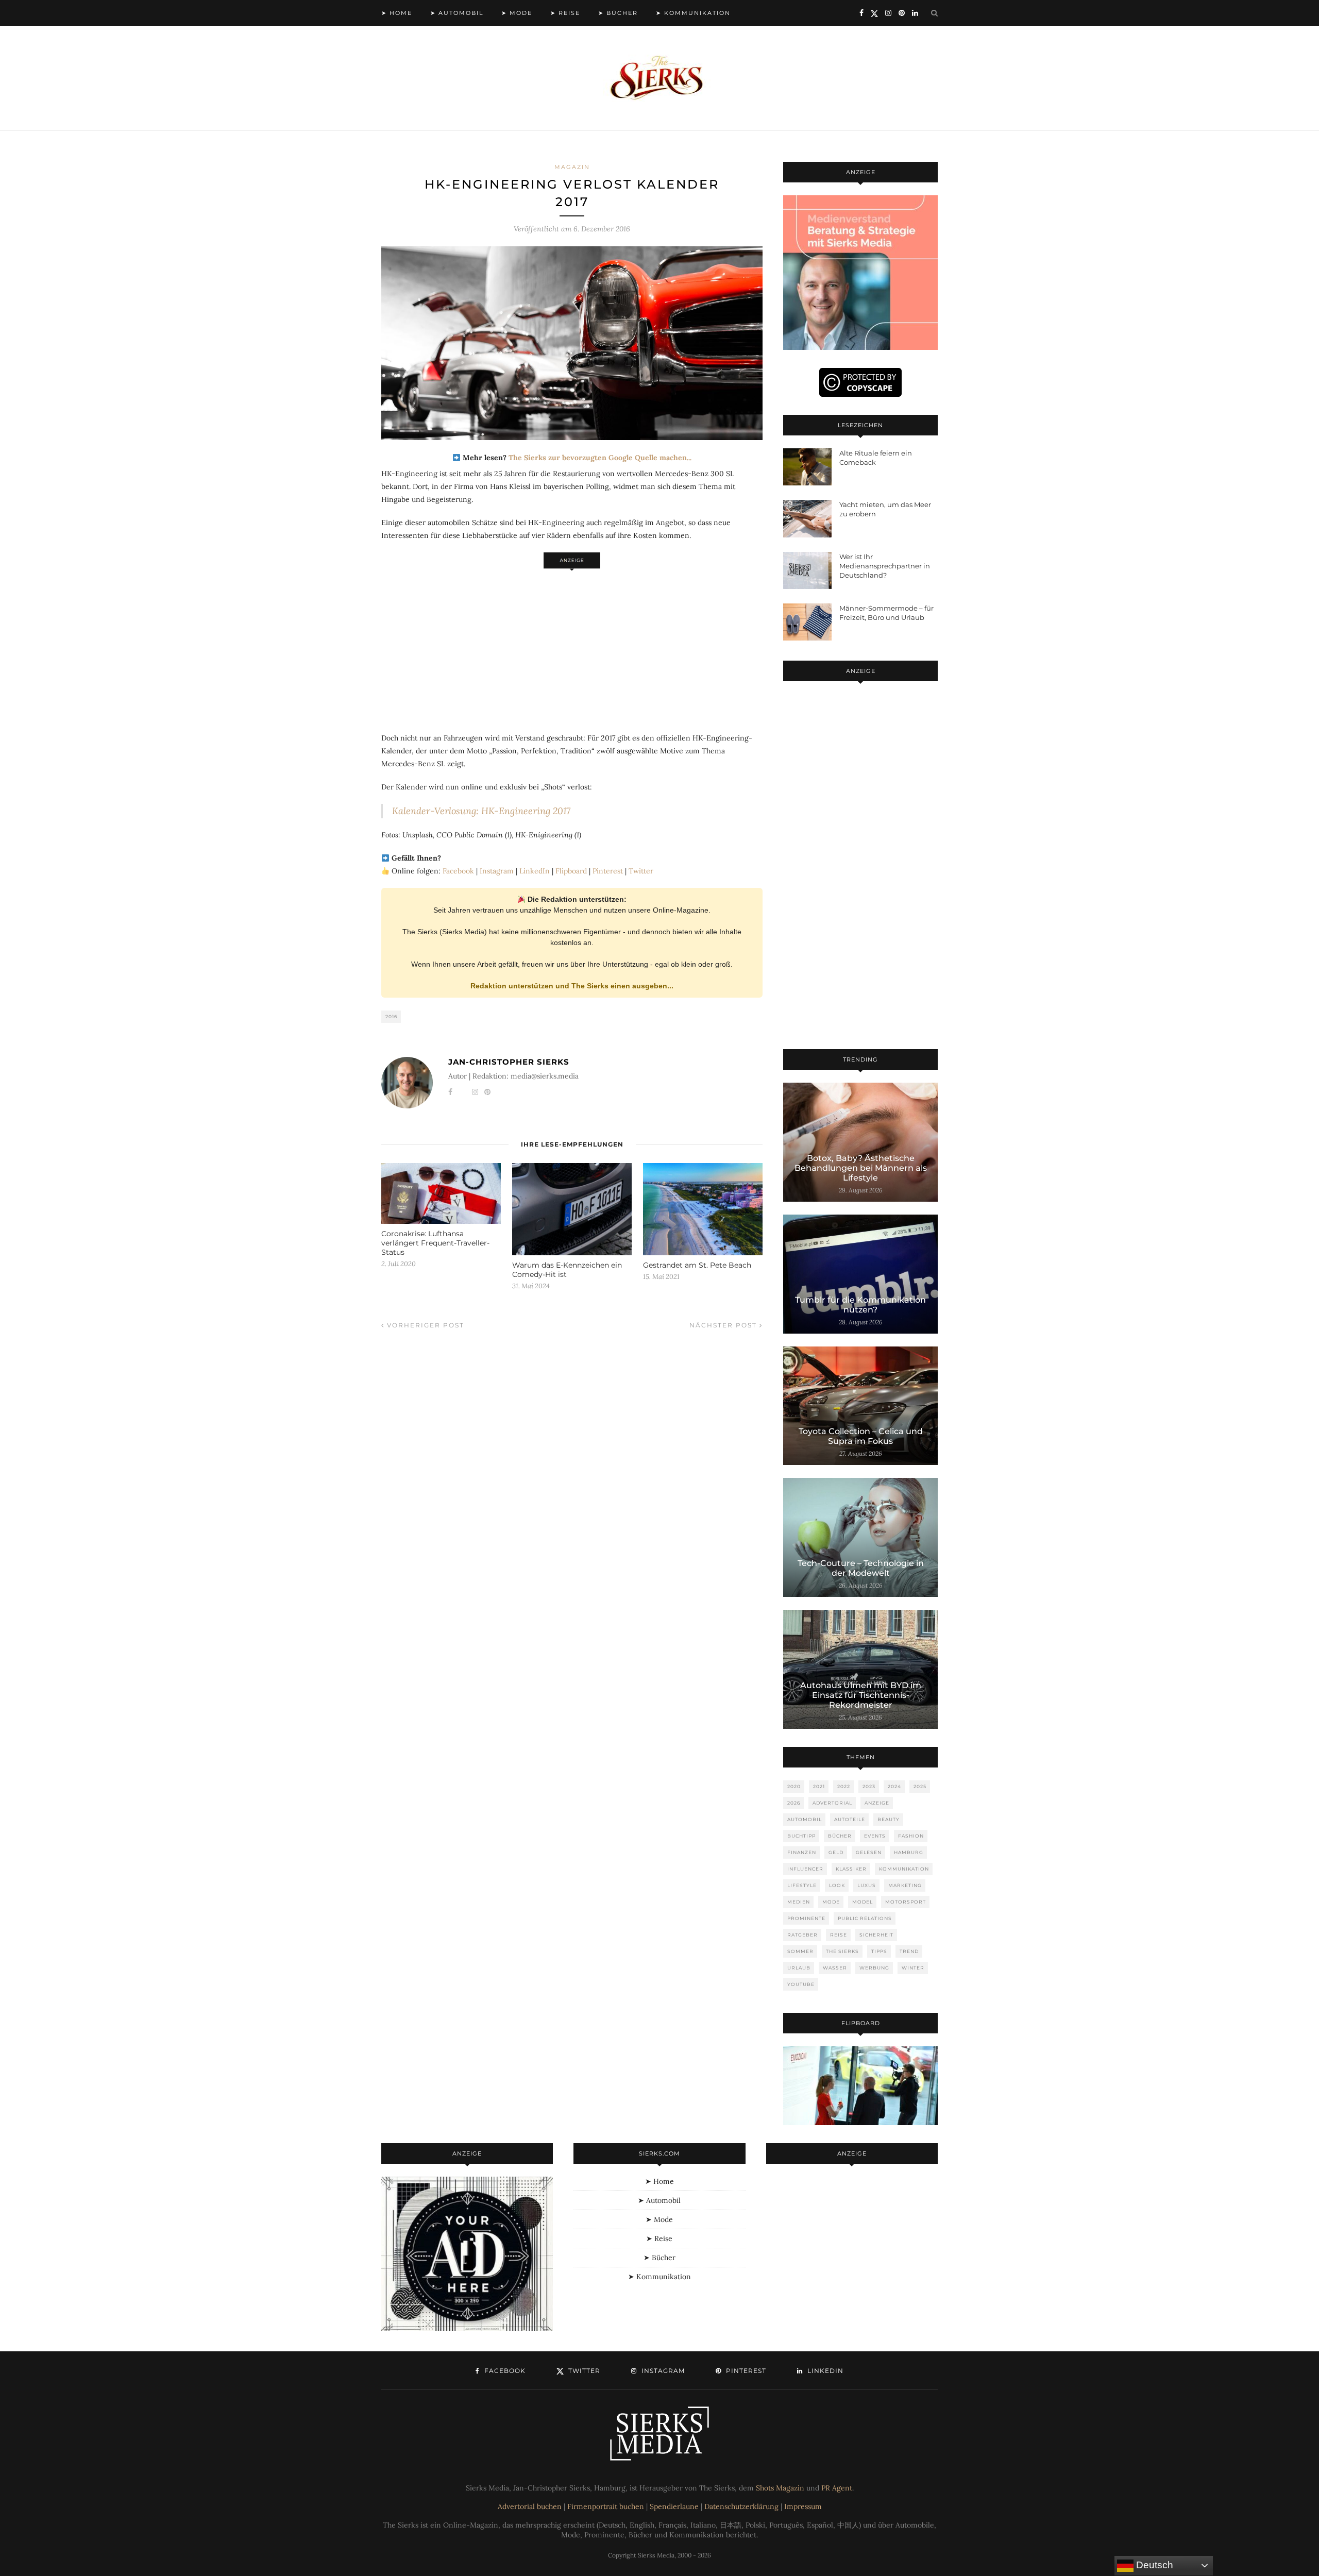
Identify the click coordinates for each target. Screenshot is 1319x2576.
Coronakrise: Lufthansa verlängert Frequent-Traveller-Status (435, 1243)
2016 (391, 1016)
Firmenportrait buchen (606, 2506)
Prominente (806, 1918)
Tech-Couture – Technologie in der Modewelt (861, 1568)
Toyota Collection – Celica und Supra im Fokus (861, 1436)
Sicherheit (876, 1935)
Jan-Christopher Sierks (509, 1062)
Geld (836, 1852)
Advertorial (832, 1803)
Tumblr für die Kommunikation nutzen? (860, 1305)
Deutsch (1153, 2565)
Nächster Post (724, 1325)
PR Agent (837, 2488)
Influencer (805, 1869)
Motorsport (906, 1902)
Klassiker (851, 1869)
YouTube (801, 1984)
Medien (799, 1902)
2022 (844, 1786)
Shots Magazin (780, 2488)
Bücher (840, 1836)
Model (863, 1902)
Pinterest (608, 871)
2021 (819, 1786)
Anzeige (877, 1803)
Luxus (867, 1885)
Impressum (803, 2506)
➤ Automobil (457, 13)
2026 (794, 1803)
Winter (913, 1968)
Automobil (805, 1819)
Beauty (889, 1819)
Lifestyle (802, 1885)
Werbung (874, 1968)
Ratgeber (802, 1935)
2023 (869, 1786)
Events (875, 1836)
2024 (894, 1786)
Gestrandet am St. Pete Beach (697, 1265)
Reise (839, 1935)
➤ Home (397, 13)
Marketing (905, 1885)
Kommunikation (904, 1869)
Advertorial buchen (530, 2506)
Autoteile (850, 1819)
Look (837, 1885)
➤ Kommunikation (693, 13)
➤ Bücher (618, 13)
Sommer (800, 1951)
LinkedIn (535, 871)
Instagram (497, 871)
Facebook (458, 871)
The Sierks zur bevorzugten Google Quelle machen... (600, 458)
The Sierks (842, 1951)
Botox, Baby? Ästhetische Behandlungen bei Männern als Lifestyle (861, 1168)
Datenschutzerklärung (741, 2506)
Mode (831, 1902)
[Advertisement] (572, 645)
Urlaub (799, 1968)
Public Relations (865, 1918)
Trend (909, 1951)
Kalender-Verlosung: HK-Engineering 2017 (481, 811)
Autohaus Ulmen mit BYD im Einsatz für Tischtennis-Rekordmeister (861, 1695)
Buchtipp (801, 1836)
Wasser (835, 1968)
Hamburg (909, 1852)
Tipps (879, 1951)
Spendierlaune (674, 2506)
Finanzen (802, 1852)
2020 (794, 1786)
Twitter (641, 871)
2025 (920, 1786)
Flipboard (571, 871)
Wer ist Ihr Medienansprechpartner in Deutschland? (885, 566)
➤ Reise (565, 13)
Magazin (572, 167)
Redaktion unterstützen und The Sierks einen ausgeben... (572, 986)
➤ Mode (517, 13)
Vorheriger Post (424, 1325)
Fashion (911, 1836)
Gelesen (869, 1852)
